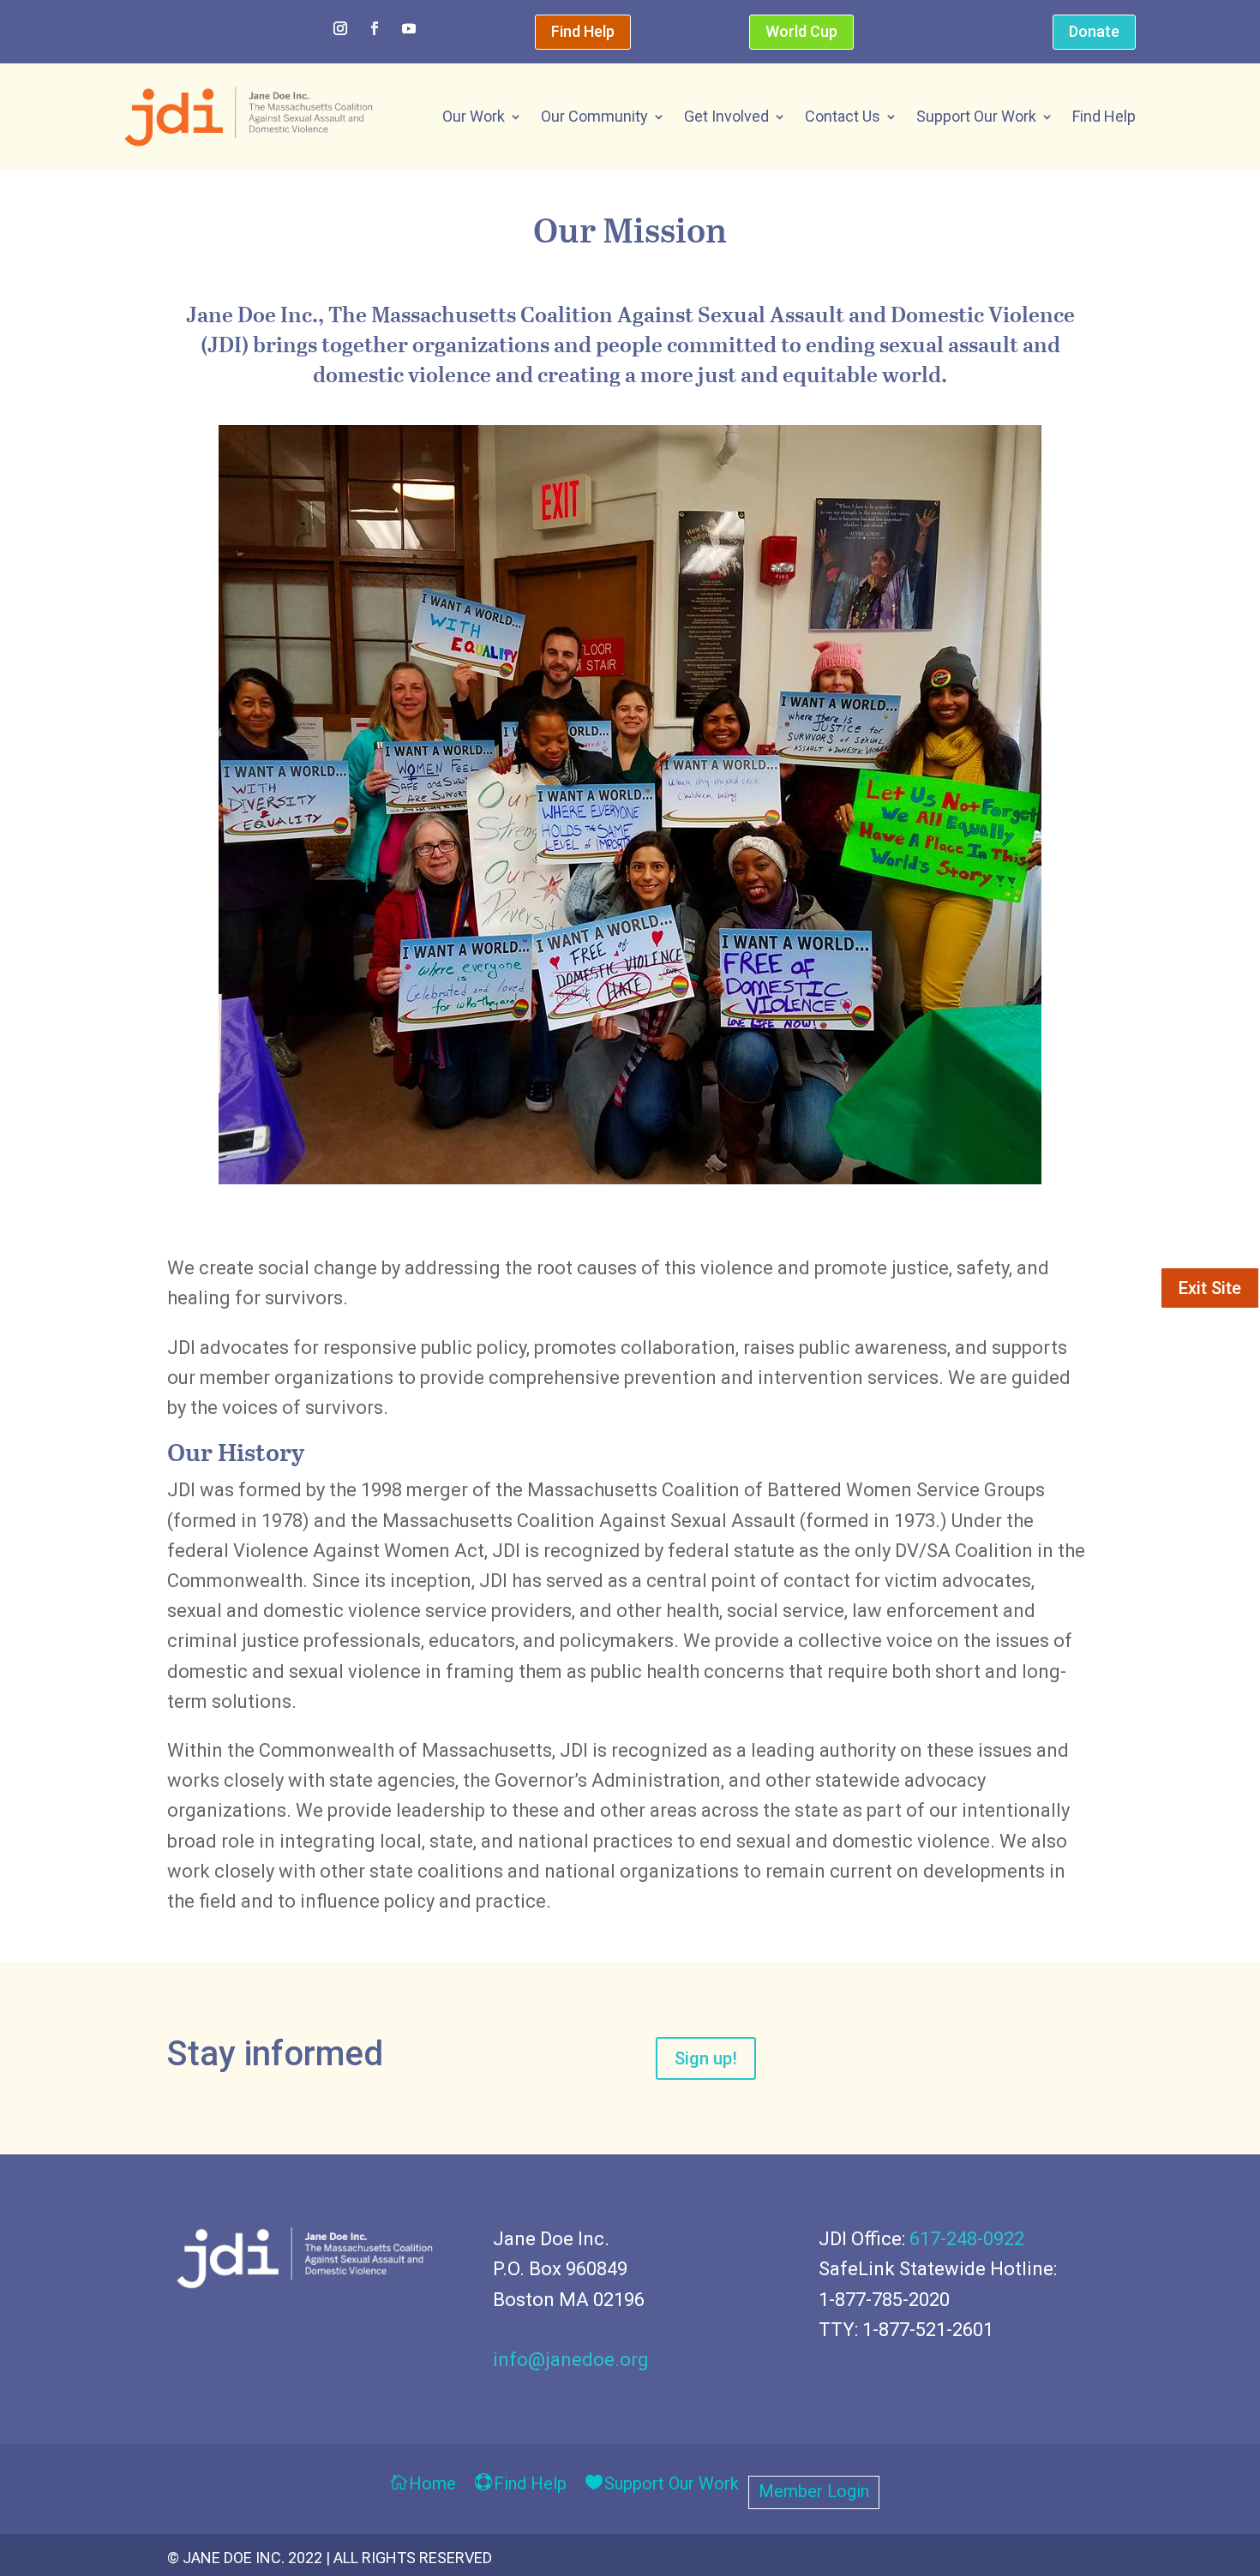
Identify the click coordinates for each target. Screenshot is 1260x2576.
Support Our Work (976, 116)
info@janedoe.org (571, 2360)
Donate (1094, 31)
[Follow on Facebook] (375, 28)
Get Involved (726, 116)
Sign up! (706, 2058)
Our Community (594, 116)
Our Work (474, 116)
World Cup (801, 31)
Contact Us (843, 116)
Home (432, 2485)
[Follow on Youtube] (409, 28)
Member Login (814, 2493)
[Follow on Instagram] (340, 28)
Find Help (583, 31)
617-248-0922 (967, 2239)
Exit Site (1210, 1288)
